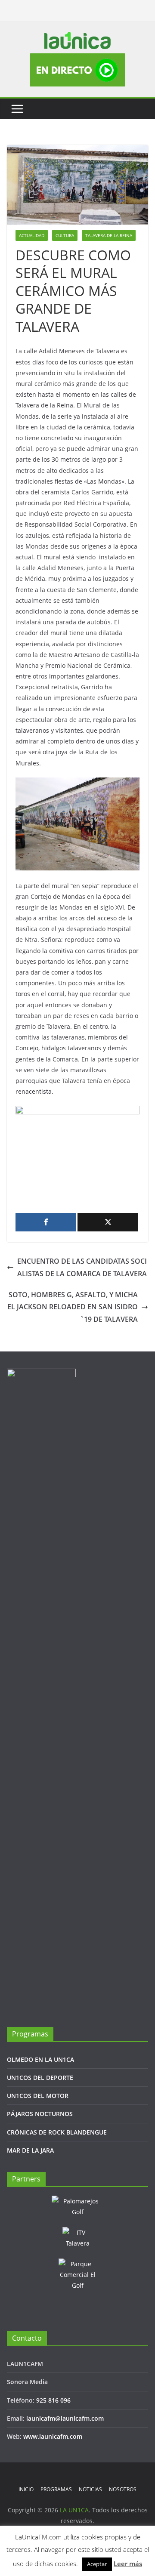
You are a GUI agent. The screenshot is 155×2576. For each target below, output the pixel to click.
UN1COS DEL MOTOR (38, 2096)
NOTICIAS (90, 2489)
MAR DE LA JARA (30, 2150)
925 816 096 (53, 2400)
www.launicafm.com (53, 2436)
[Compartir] (46, 1222)
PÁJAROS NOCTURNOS (40, 2114)
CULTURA (65, 235)
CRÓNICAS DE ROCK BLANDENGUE (57, 2132)
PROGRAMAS (56, 2489)
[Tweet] (108, 1222)
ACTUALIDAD (32, 235)
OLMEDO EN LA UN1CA (40, 2059)
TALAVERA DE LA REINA (109, 235)
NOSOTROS (123, 2489)
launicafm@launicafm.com (65, 2418)
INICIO (26, 2489)
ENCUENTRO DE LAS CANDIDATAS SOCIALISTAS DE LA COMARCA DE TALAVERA (82, 1267)
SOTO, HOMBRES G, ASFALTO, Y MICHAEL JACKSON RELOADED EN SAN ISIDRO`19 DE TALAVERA (73, 1307)
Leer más (128, 2564)
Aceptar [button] (97, 2564)
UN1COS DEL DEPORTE (40, 2078)
